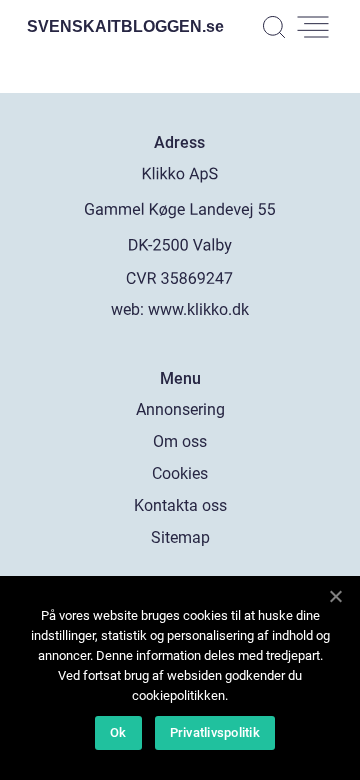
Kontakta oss (180, 505)
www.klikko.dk (198, 309)
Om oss (180, 441)
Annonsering (180, 409)
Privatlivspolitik (215, 732)
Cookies (180, 473)
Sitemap (180, 537)
